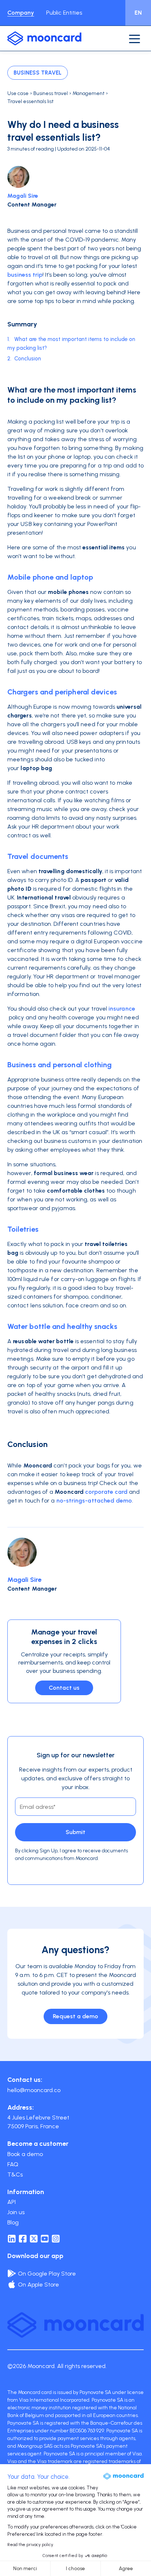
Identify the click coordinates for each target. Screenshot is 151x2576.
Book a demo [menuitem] (25, 2154)
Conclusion (28, 359)
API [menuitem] (12, 2202)
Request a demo (75, 2016)
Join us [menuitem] (16, 2212)
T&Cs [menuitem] (15, 2175)
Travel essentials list (30, 101)
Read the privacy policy (30, 2545)
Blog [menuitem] (13, 2222)
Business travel (38, 73)
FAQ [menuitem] (13, 2164)
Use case (18, 93)
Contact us (64, 1688)
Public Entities (64, 13)
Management (89, 93)
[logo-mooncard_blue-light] (44, 38)
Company (21, 13)
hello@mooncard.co (34, 2090)
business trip (25, 275)
